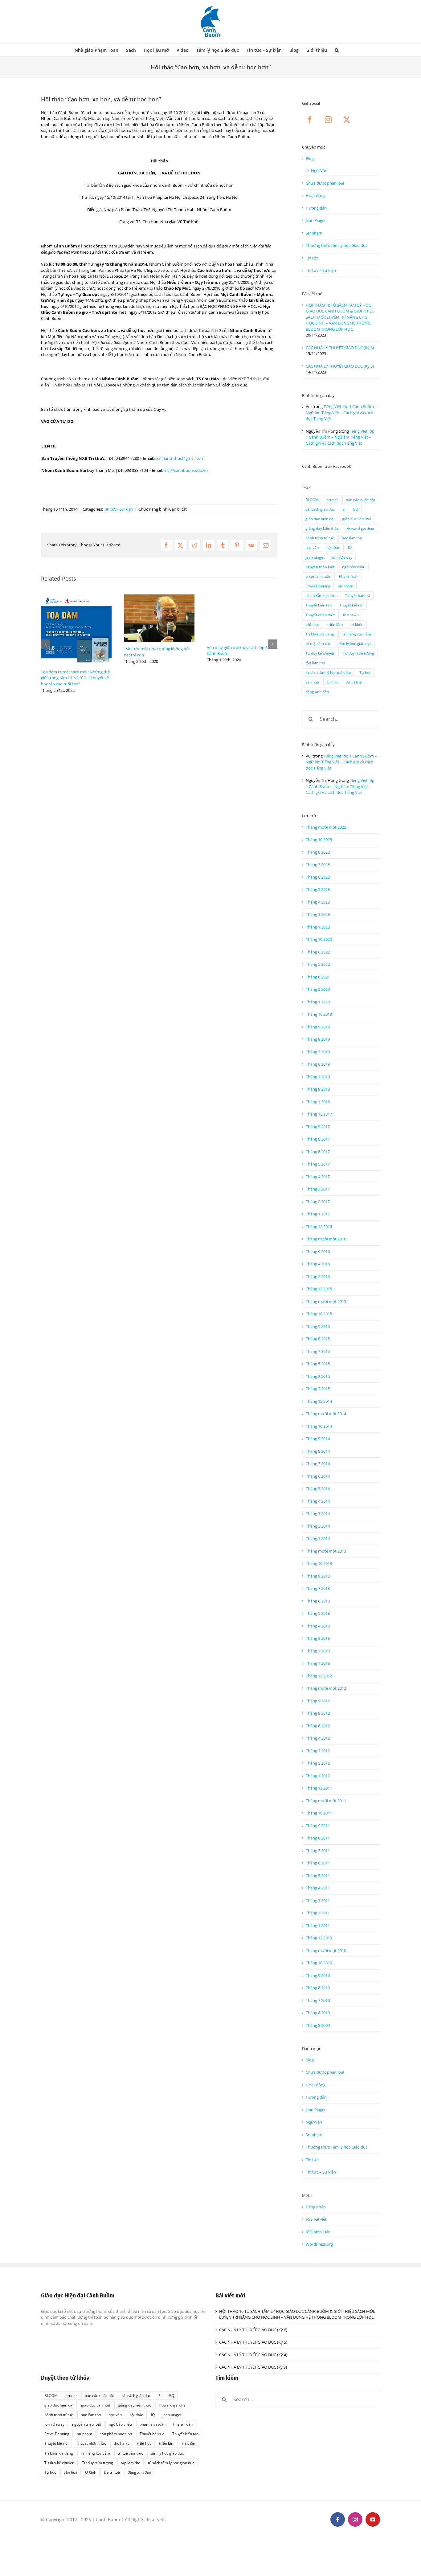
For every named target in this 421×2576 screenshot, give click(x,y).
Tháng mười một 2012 (326, 1688)
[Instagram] (328, 120)
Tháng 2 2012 (318, 1763)
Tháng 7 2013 (318, 1588)
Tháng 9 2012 (318, 1701)
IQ (350, 547)
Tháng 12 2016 (319, 1227)
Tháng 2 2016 (318, 1276)
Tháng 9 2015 (318, 1326)
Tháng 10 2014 (319, 1426)
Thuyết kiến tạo (319, 605)
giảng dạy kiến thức (322, 528)
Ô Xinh (332, 682)
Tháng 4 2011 (318, 1888)
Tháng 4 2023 (318, 902)
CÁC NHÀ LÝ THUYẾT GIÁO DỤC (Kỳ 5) (340, 366)
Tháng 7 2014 (318, 1464)
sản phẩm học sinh (321, 595)
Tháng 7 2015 (318, 1351)
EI (344, 509)
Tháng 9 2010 (318, 1975)
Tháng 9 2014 (318, 1439)
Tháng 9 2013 (318, 1576)
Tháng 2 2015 (318, 1389)
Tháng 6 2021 (318, 977)
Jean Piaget (316, 220)
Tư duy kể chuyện (320, 653)
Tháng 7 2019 (318, 1052)
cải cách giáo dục (320, 509)
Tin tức (312, 258)
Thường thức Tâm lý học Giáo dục (337, 245)
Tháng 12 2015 (319, 1289)
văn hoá (312, 682)
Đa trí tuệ (354, 682)
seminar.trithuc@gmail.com (179, 458)
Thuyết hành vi (358, 595)
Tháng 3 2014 (318, 1513)
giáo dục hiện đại (320, 519)
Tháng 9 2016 (318, 1251)
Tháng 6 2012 (318, 1726)
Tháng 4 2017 (318, 1177)
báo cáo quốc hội (360, 500)
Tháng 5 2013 (318, 1613)
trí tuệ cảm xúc (318, 643)
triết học (313, 624)
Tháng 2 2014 (318, 1526)
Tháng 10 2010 (319, 1963)
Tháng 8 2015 (318, 1339)
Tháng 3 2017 (318, 1189)
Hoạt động (316, 195)
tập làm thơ (315, 663)
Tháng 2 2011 (318, 1913)
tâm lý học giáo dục (355, 643)
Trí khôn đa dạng (320, 634)
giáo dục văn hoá (357, 519)
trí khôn (357, 624)
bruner (332, 500)
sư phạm (346, 586)
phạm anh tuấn (318, 576)
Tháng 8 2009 (318, 2025)
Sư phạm (314, 233)
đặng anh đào (317, 692)
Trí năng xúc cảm (356, 634)
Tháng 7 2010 (318, 2000)
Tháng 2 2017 (318, 1202)
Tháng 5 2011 (318, 1876)
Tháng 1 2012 (318, 1776)
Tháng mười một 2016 (326, 1239)
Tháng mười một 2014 (326, 1414)
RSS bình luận (318, 2232)
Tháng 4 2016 (318, 1264)
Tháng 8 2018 (318, 1089)
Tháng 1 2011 (318, 1925)
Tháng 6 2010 (318, 2013)
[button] (337, 50)
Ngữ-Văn (319, 170)
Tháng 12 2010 (319, 1938)
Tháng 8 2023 (318, 852)
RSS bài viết (316, 2219)
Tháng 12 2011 (319, 1788)
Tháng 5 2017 (318, 1164)
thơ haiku (351, 615)
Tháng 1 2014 (318, 1538)
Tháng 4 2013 (318, 1626)
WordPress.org (319, 2244)
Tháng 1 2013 (318, 1663)
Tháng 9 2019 (318, 1027)
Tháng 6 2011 (318, 1863)
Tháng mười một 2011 (326, 1801)
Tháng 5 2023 (318, 889)
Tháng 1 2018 (318, 1102)
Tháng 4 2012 (318, 1738)
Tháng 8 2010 (318, 1988)
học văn (312, 547)
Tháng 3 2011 (318, 1900)
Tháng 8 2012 (318, 1713)
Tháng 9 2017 (318, 1127)
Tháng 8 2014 (318, 1451)
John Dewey (342, 557)
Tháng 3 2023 (318, 914)
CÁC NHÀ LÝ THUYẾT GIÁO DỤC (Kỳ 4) (253, 2355)
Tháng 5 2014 (318, 1488)
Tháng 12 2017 (319, 1114)
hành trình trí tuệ (320, 538)
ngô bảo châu (354, 567)
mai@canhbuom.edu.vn (186, 470)
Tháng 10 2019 (319, 1014)
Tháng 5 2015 (318, 1364)
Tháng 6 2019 (318, 1064)
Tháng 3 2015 (318, 1376)
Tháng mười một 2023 (326, 827)
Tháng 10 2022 (319, 939)
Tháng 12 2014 (319, 1401)
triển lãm (335, 624)
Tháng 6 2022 (318, 952)
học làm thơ (352, 538)
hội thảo (333, 547)
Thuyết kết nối (351, 605)
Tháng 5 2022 (318, 964)
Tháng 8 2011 (318, 1838)
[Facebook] (310, 120)
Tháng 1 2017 (318, 1214)
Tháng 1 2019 (318, 1077)
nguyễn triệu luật (320, 567)
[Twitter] (347, 120)
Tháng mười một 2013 (326, 1551)
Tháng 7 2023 (318, 864)
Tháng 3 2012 (318, 1751)
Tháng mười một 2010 (326, 1950)
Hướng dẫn (316, 208)
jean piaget (315, 557)
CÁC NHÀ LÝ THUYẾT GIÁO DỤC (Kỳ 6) (340, 348)
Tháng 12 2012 (319, 1676)
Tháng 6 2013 (318, 1601)
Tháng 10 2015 (319, 1314)
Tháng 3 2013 (318, 1638)
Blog (310, 158)
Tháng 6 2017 (318, 1152)
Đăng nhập (316, 2207)
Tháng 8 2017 (318, 1139)
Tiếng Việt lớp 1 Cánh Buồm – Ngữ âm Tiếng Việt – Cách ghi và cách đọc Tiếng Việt (341, 412)
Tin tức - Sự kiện (119, 509)
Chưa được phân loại (325, 183)
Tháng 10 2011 (319, 1813)
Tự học (365, 672)
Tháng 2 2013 (318, 1651)
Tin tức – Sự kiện (321, 270)
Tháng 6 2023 (318, 877)
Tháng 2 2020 (318, 989)
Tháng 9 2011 (318, 1826)
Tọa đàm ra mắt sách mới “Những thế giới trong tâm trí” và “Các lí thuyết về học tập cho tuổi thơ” (75, 678)
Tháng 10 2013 (319, 1563)
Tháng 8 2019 (318, 1039)
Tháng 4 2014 (318, 1501)
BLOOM (312, 500)
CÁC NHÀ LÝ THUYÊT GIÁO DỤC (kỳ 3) (253, 2367)
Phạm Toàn (349, 576)
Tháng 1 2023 (318, 927)
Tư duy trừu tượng (359, 653)
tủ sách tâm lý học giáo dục (329, 672)
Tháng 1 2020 (318, 1002)
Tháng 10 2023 (319, 839)
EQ (356, 509)
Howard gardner (361, 528)
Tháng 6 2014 (318, 1476)
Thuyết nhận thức (320, 615)
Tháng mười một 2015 (326, 1301)
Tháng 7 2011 (318, 1851)
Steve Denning (318, 586)
